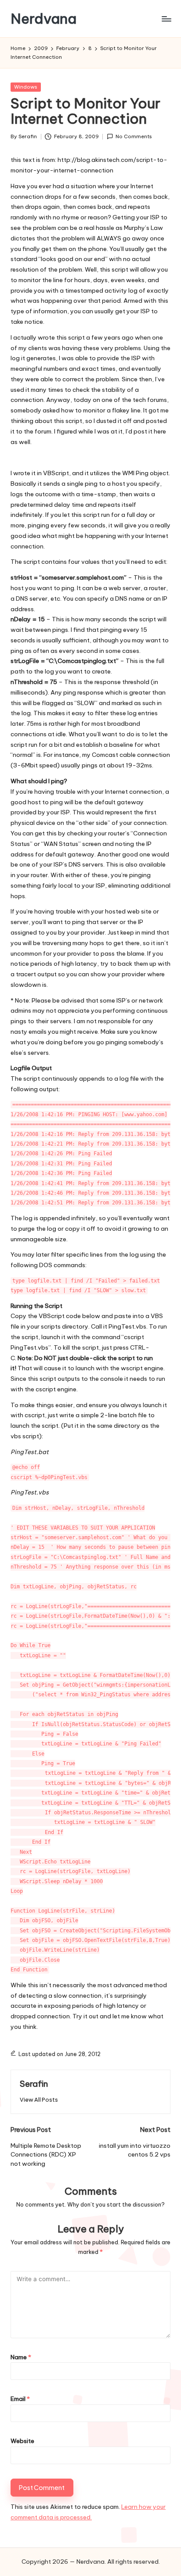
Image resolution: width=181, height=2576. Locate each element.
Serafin (34, 2084)
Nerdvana (43, 19)
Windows (26, 87)
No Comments (134, 136)
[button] (39, 2100)
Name (21, 2357)
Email (20, 2399)
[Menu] (166, 19)
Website (22, 2441)
